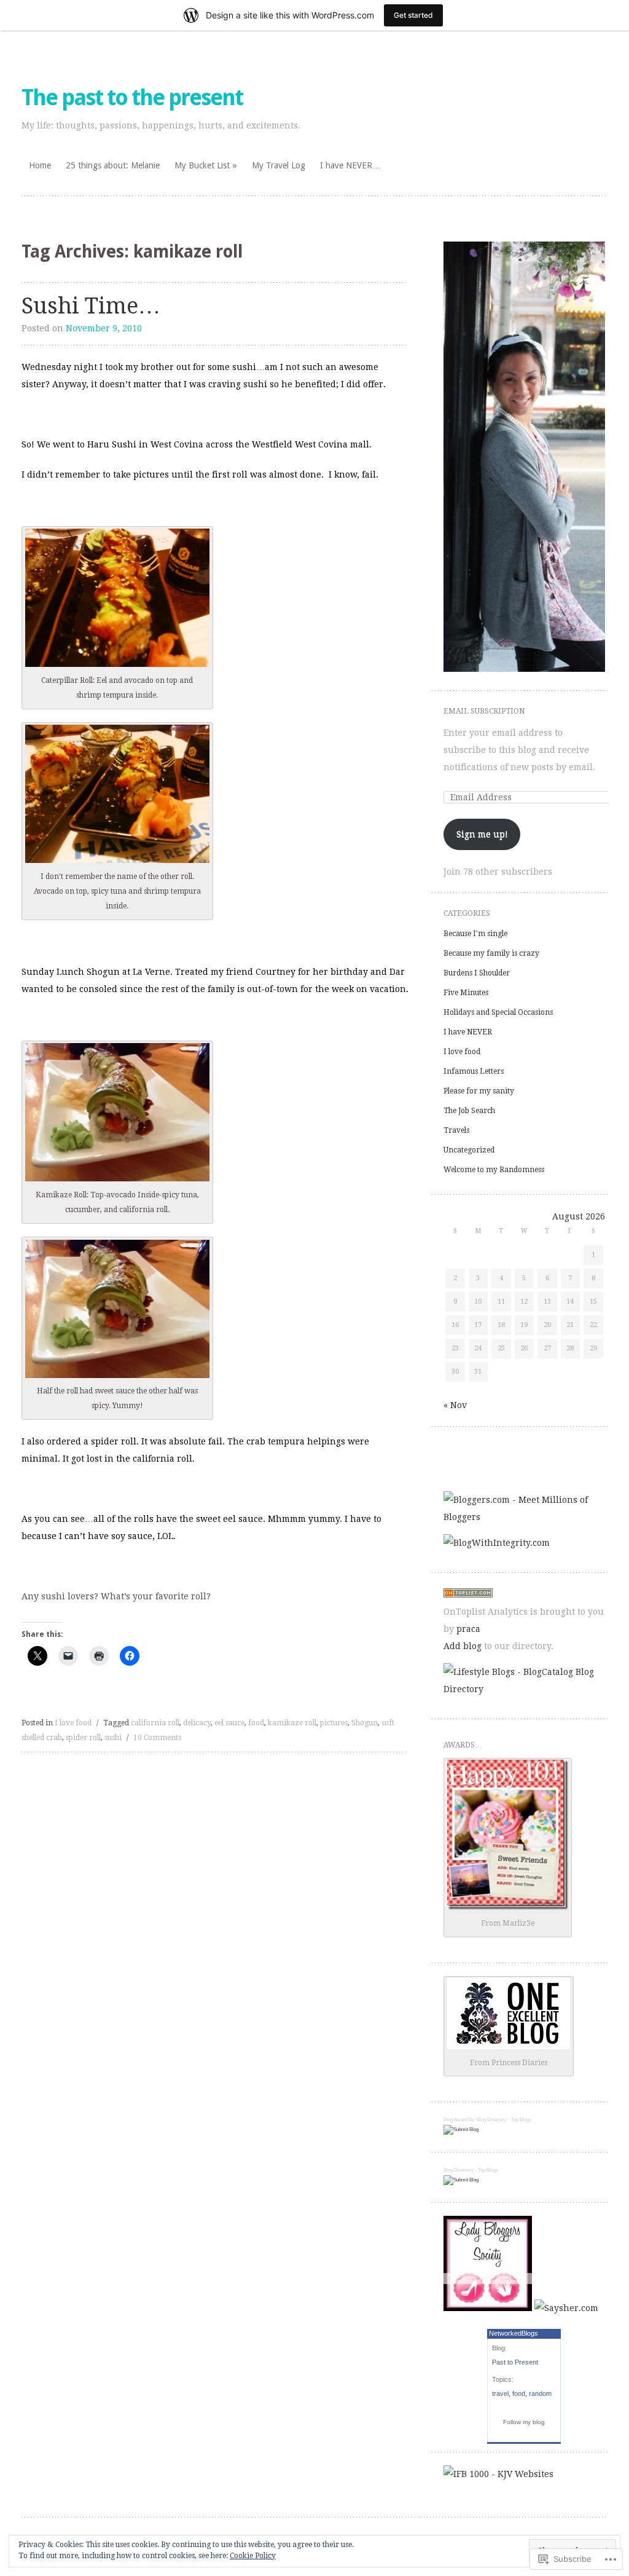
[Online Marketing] (468, 1594)
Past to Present (515, 2362)
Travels (456, 1130)
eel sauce (229, 1723)
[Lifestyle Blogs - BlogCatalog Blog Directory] (524, 1689)
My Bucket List (202, 165)
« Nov (455, 1405)
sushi (113, 1738)
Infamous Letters (474, 1071)
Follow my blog (524, 2422)
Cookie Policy (253, 2556)
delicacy (197, 1723)
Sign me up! (482, 834)
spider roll (83, 1738)
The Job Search (469, 1111)
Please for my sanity (479, 1091)
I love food (73, 1723)
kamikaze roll (292, 1723)
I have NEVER (468, 1032)
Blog (448, 2120)
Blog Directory (492, 2120)
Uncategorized (469, 1150)
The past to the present (132, 97)
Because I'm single (475, 934)
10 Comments (157, 1738)
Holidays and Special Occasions (498, 1012)
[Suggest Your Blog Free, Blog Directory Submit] (461, 2129)
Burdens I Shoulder (477, 973)
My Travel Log (279, 165)
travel (500, 2393)
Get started (413, 15)
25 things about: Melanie (113, 165)
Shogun (365, 1723)
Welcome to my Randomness (494, 1170)
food (256, 1723)
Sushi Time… (91, 306)
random (540, 2393)
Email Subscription (484, 711)
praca (468, 1629)
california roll (155, 1723)
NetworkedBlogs (514, 2333)
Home (40, 165)
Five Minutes (466, 993)
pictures (334, 1723)
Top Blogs (521, 2120)
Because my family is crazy (491, 953)
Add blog (463, 1646)
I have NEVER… (350, 165)
